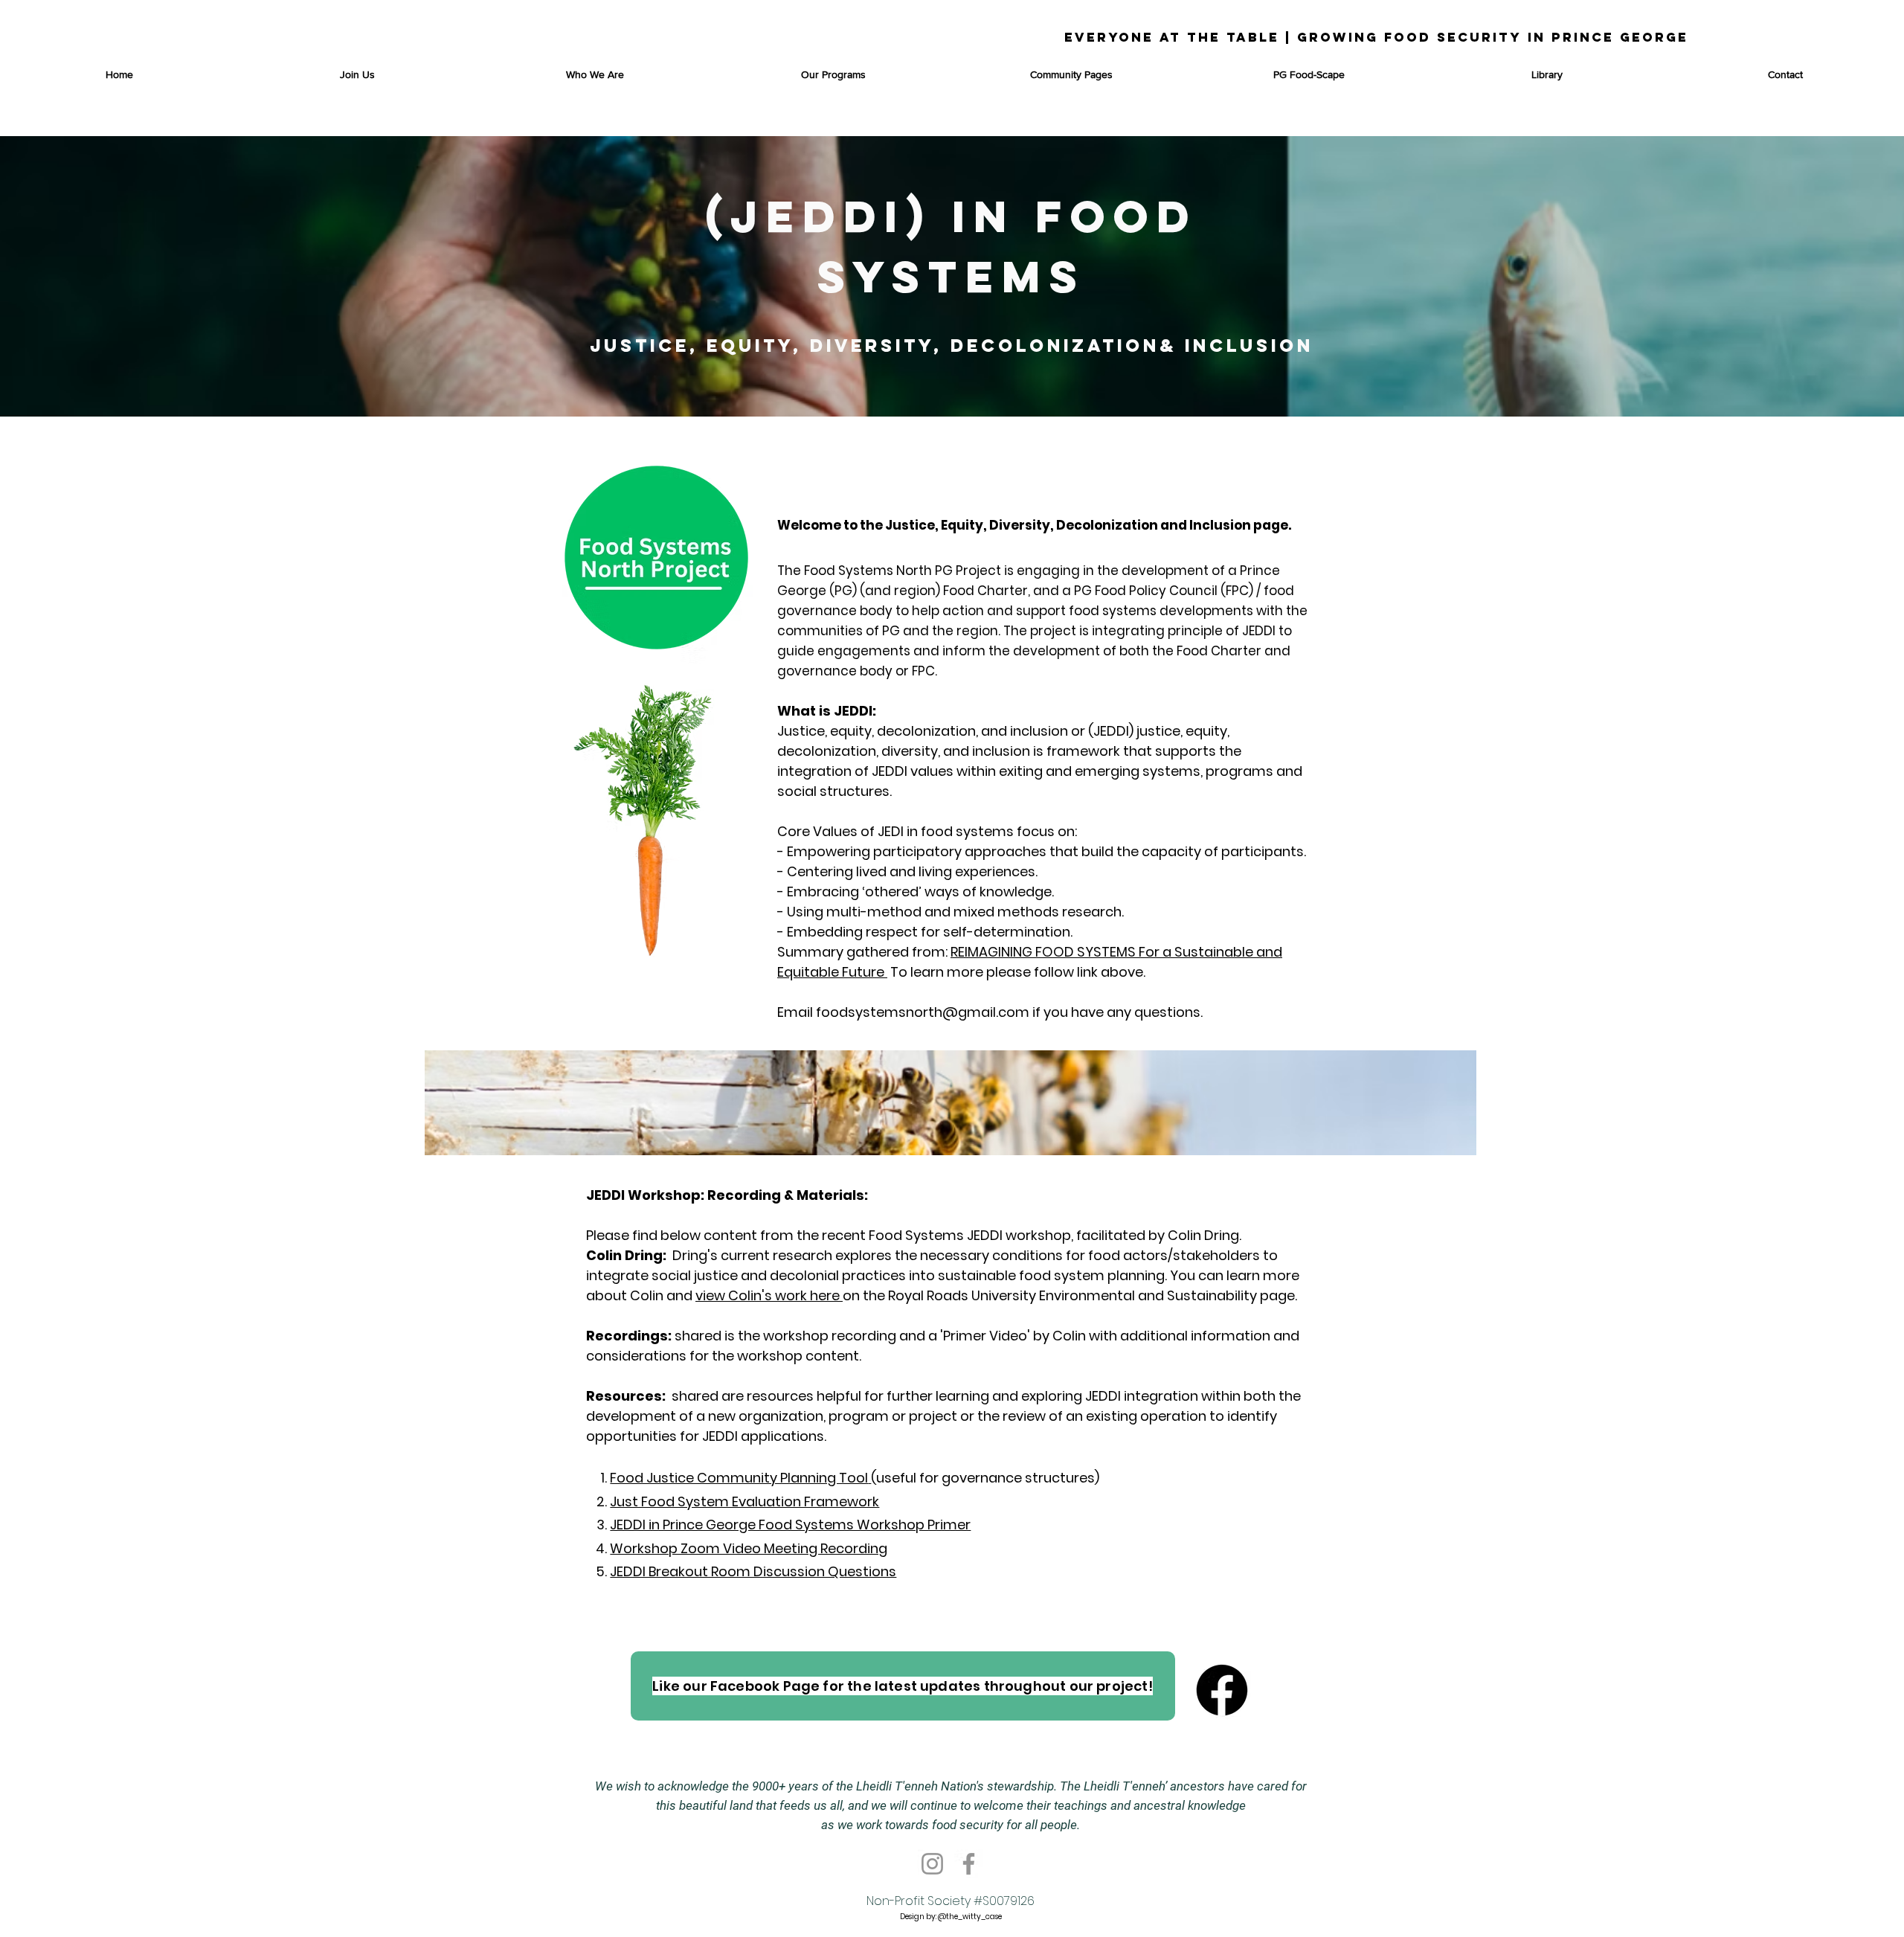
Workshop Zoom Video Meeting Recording (749, 1548)
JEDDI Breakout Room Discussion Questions (753, 1571)
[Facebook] (969, 1864)
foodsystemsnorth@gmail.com (923, 1012)
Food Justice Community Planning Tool (739, 1478)
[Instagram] (932, 1864)
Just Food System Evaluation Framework (744, 1501)
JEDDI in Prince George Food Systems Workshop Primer (790, 1525)
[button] (833, 74)
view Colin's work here (769, 1295)
